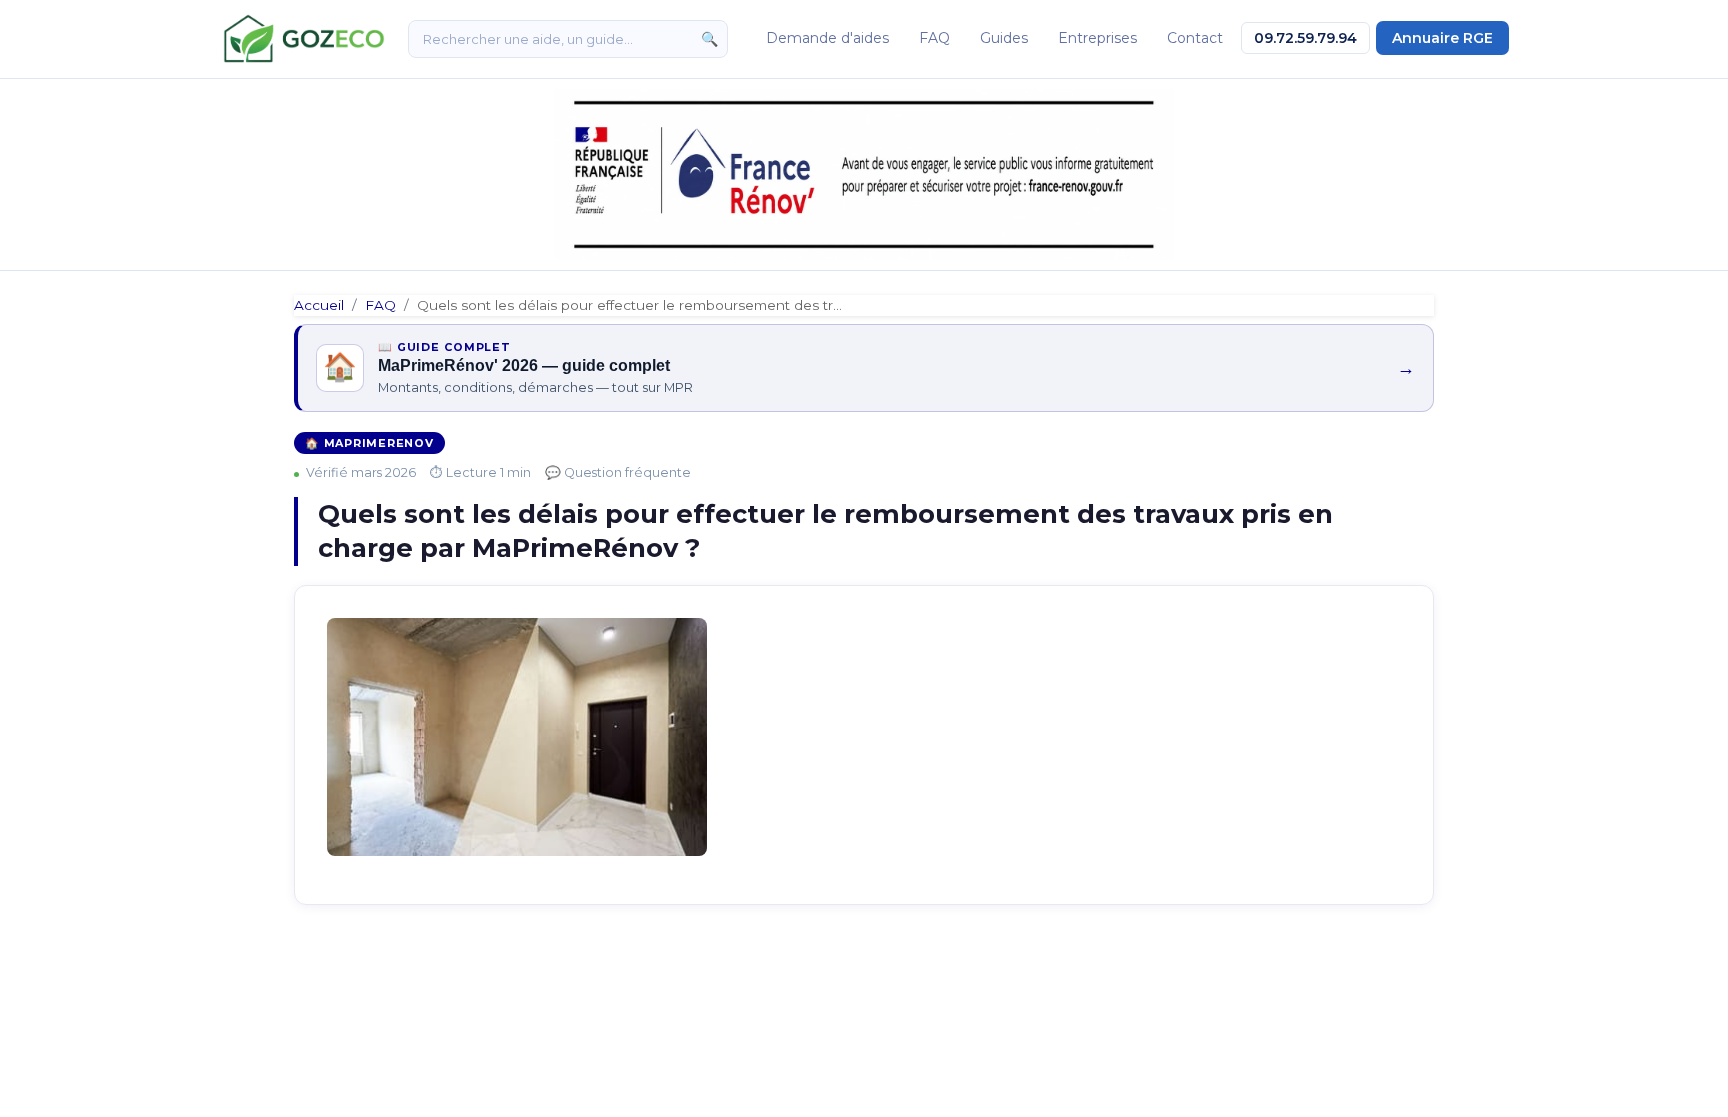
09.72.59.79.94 (1305, 38)
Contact (1195, 38)
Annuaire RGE (1442, 38)
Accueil (319, 305)
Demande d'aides (827, 38)
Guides (1004, 38)
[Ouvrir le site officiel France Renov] (864, 174)
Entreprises (1097, 38)
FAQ (934, 38)
